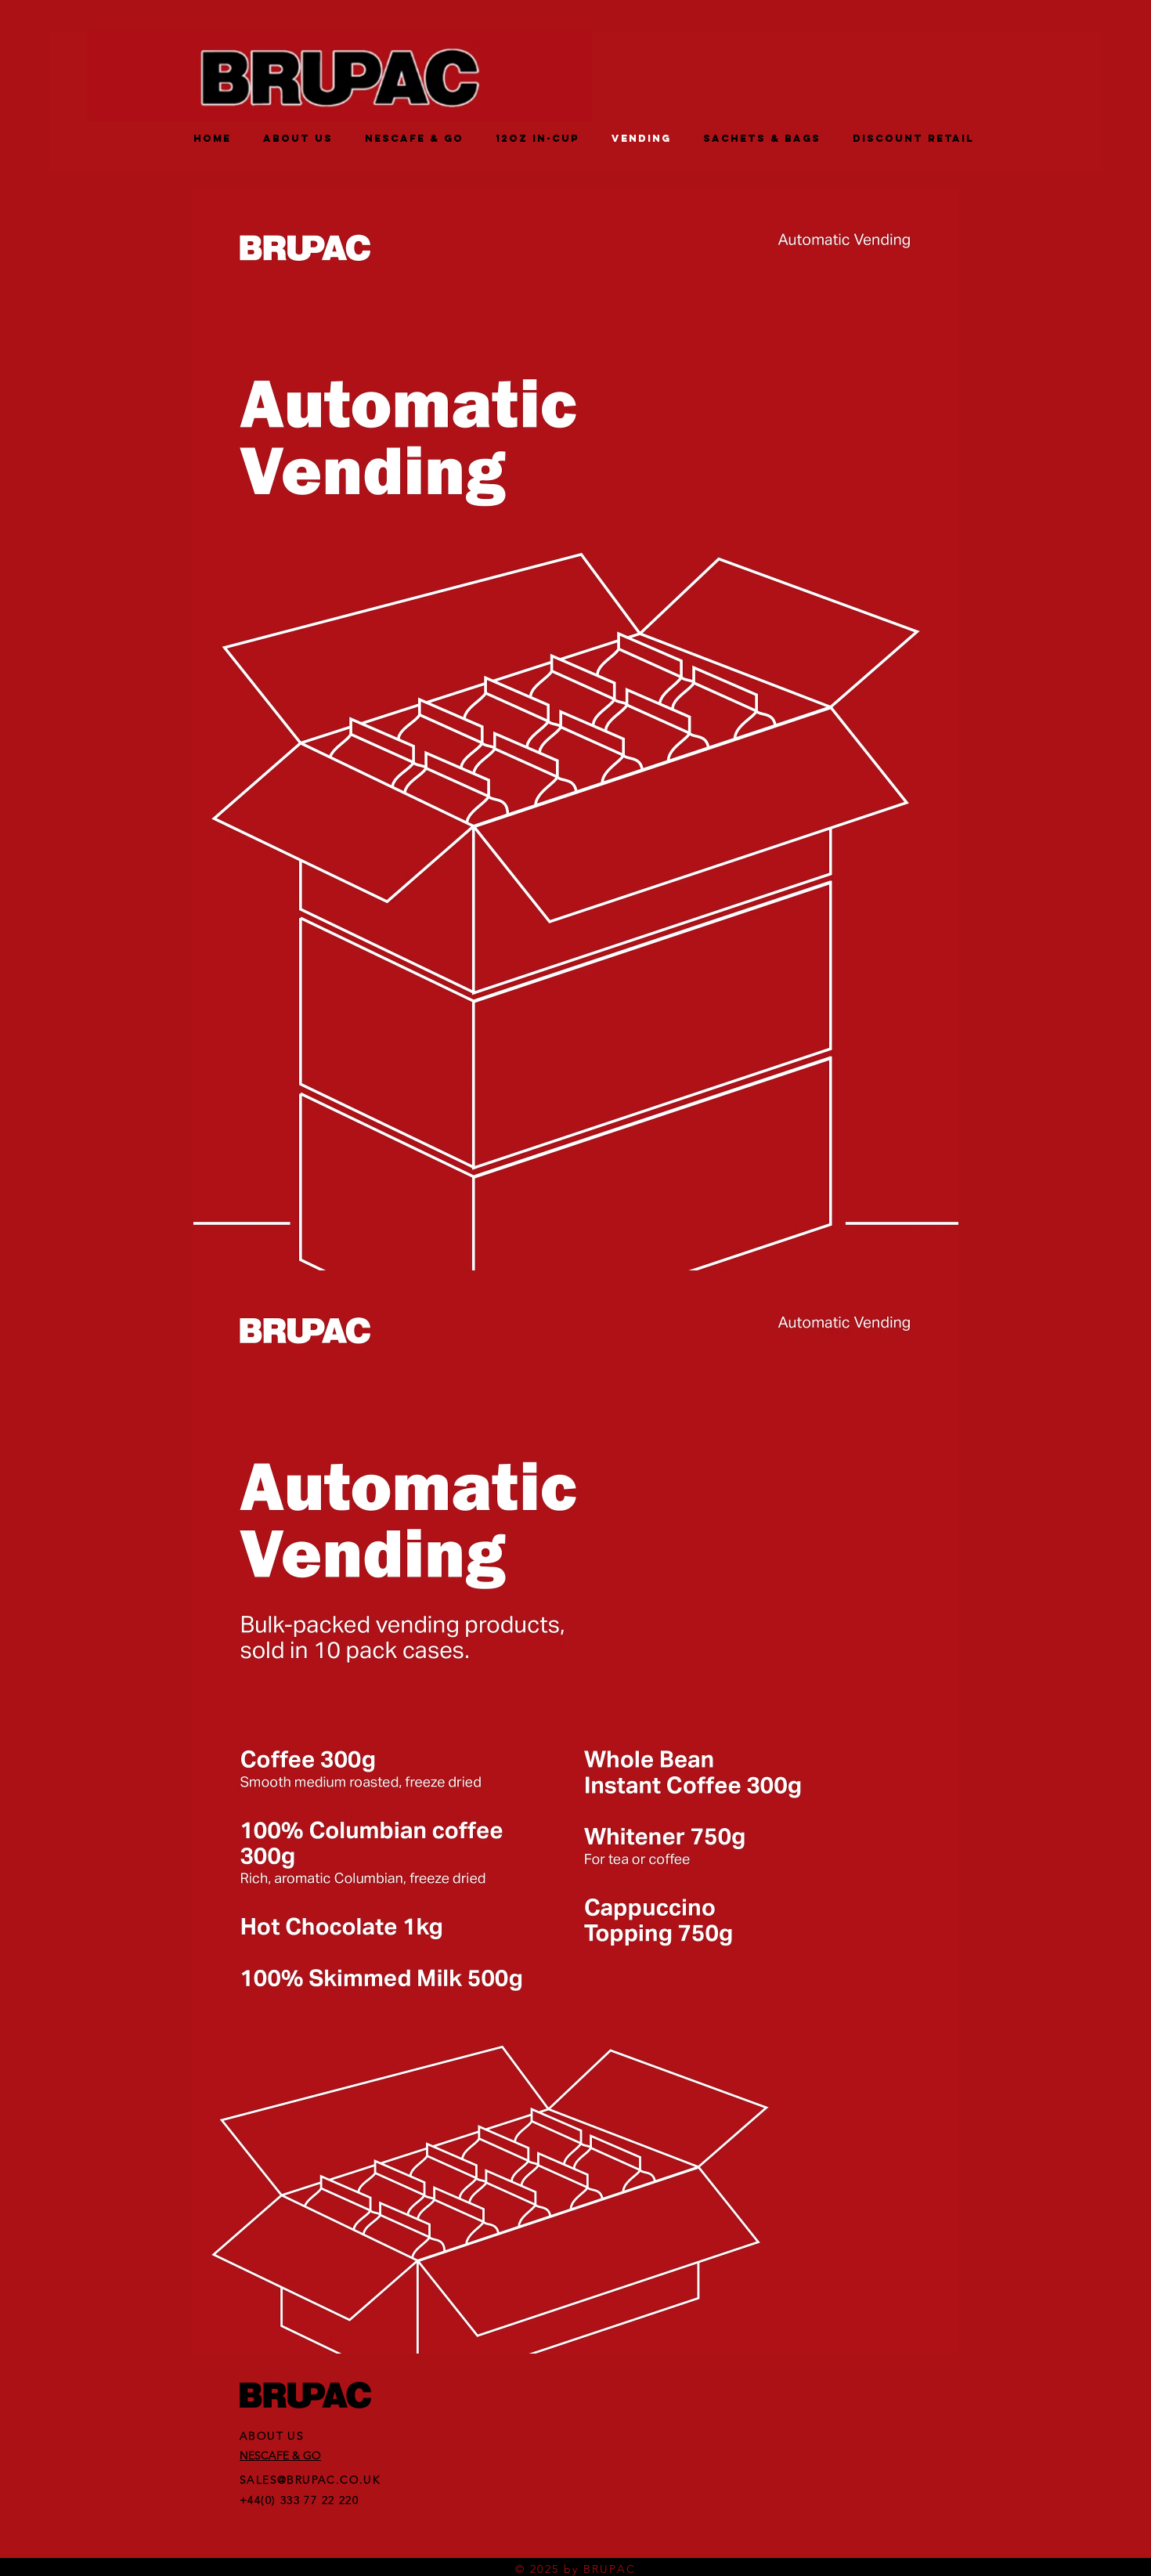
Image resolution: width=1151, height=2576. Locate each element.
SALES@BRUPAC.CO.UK (310, 2480)
